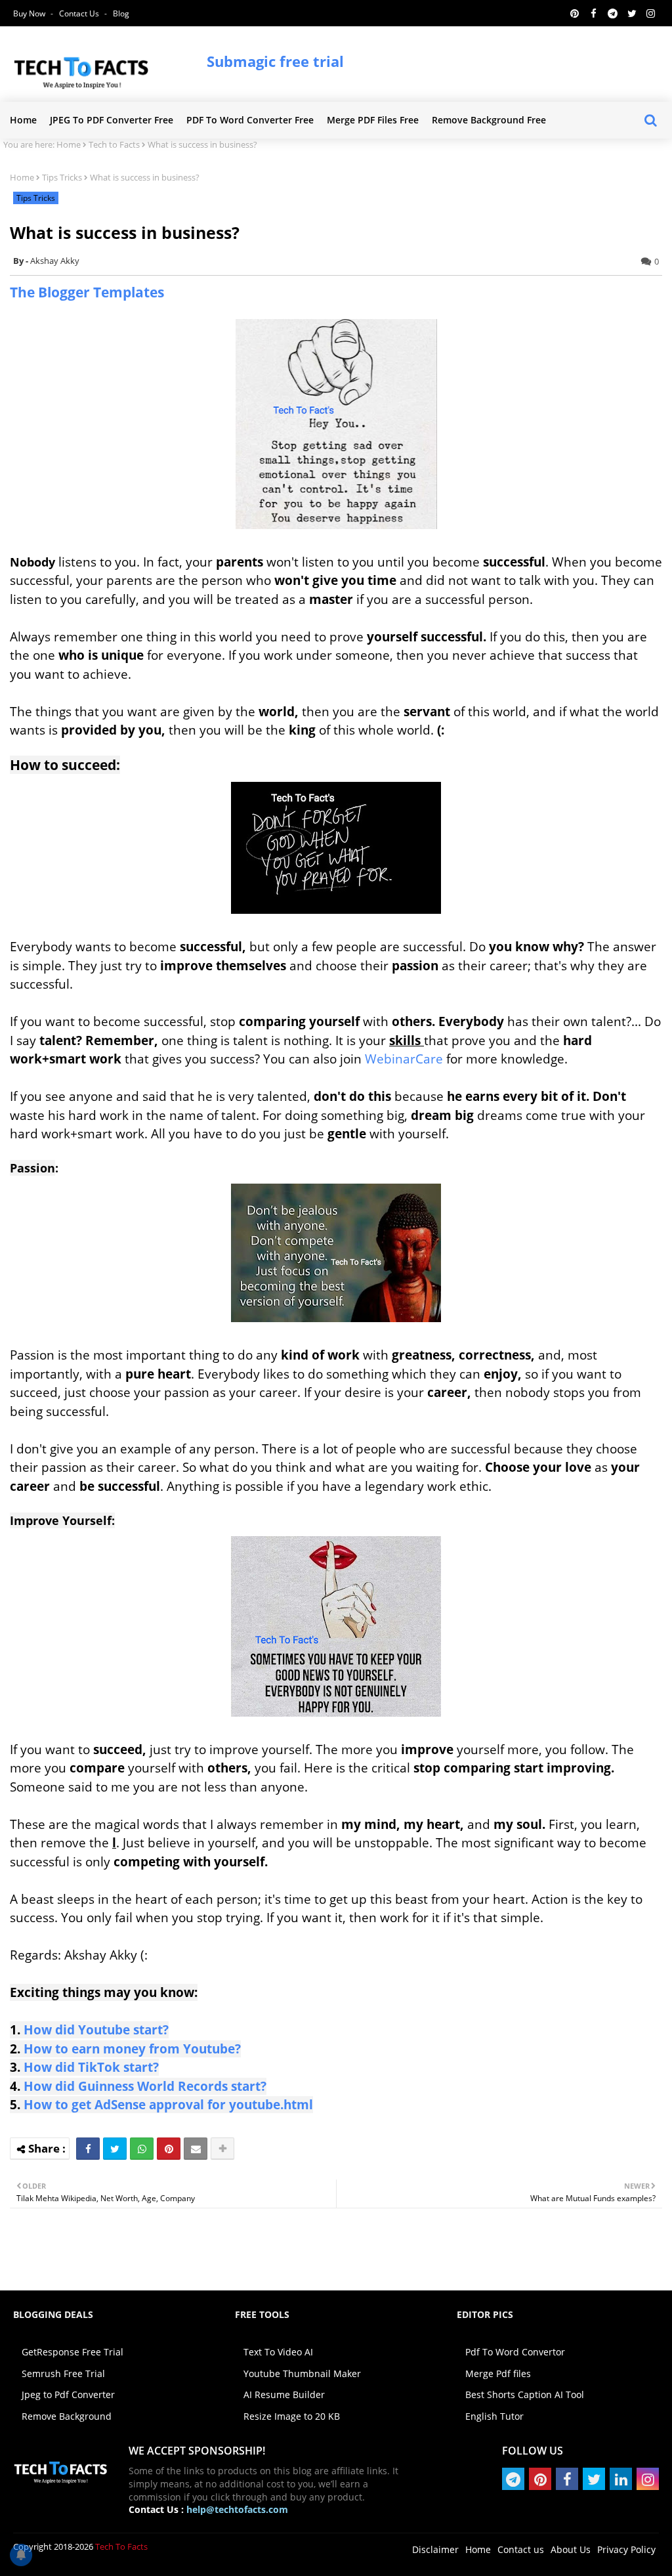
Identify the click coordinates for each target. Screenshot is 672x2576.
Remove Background (67, 2416)
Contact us (80, 13)
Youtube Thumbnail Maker (302, 2373)
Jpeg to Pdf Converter (68, 2394)
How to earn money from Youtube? (132, 2049)
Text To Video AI (278, 2352)
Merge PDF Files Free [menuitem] (373, 120)
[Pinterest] (169, 2149)
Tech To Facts (121, 2546)
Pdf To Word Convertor (515, 2352)
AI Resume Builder (284, 2394)
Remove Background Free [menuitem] (489, 120)
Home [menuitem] (23, 120)
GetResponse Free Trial (73, 2352)
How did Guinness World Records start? (143, 2086)
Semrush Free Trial (63, 2373)
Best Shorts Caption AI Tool (525, 2394)
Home (69, 144)
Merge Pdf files (498, 2373)
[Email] (196, 2149)
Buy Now (30, 13)
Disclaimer (435, 2549)
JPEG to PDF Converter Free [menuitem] (112, 120)
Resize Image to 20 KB (292, 2416)
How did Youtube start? (96, 2030)
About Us (571, 2549)
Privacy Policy (626, 2549)
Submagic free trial (275, 61)
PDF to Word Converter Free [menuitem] (250, 120)
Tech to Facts (114, 144)
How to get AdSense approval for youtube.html (168, 2105)
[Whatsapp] (142, 2149)
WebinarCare (404, 1059)
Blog (121, 13)
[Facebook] (88, 2149)
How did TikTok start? (91, 2067)
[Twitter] (115, 2149)
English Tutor (494, 2416)
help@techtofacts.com (237, 2509)
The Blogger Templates (87, 292)
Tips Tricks (62, 177)
